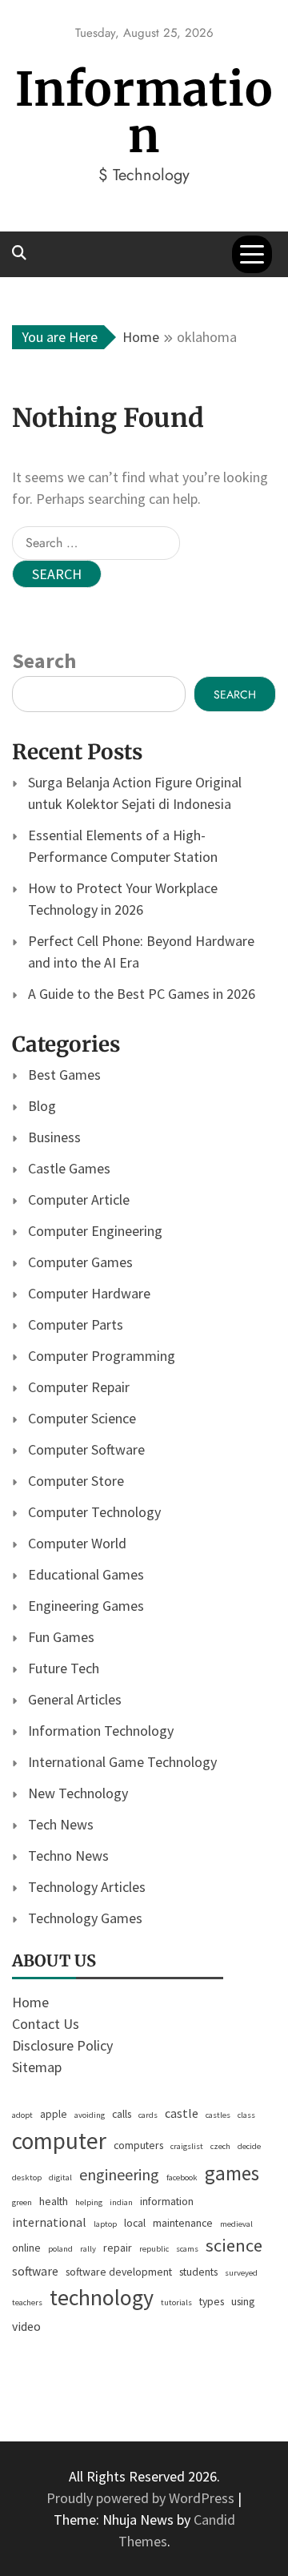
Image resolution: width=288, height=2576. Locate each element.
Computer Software (86, 1449)
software (35, 2271)
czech (220, 2146)
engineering (119, 2174)
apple (54, 2114)
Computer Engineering (95, 1231)
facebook (182, 2178)
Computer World (77, 1543)
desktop (27, 2178)
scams (187, 2249)
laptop (105, 2224)
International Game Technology (122, 1762)
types (212, 2301)
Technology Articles (87, 1887)
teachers (27, 2302)
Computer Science (82, 1418)
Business (54, 1137)
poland (60, 2249)
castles (218, 2115)
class (246, 2115)
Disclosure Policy (62, 2045)
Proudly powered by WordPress (142, 2498)
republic (154, 2249)
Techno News (68, 1856)
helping (89, 2202)
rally (88, 2249)
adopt (22, 2115)
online (26, 2248)
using (243, 2301)
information (167, 2201)
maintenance (183, 2223)
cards (148, 2115)
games (232, 2173)
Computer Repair (79, 1387)
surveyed (241, 2273)
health (54, 2201)
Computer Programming (102, 1356)
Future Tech (64, 1668)
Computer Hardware (89, 1293)
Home (30, 2002)
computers (138, 2145)
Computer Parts (76, 1324)
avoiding (90, 2115)
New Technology (78, 1793)
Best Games (64, 1075)
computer (59, 2141)
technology (102, 2297)
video (26, 2326)
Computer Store (76, 1481)
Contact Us (46, 2024)
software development (119, 2272)
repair (118, 2248)
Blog (42, 1106)
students (198, 2272)
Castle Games (69, 1168)
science (234, 2245)
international (49, 2222)
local (135, 2223)
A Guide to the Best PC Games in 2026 (142, 994)
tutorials (176, 2302)
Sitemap (37, 2067)
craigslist (187, 2146)
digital (60, 2178)
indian (121, 2202)
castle (182, 2113)
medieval (236, 2224)
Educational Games (86, 1574)
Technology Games (85, 1918)
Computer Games (80, 1262)
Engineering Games (86, 1606)
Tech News (61, 1824)
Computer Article (79, 1199)
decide (249, 2146)
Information (144, 113)
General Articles (75, 1699)
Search (44, 660)
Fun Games (61, 1637)
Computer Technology (94, 1512)
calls (122, 2114)
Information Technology (101, 1731)
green (22, 2202)
